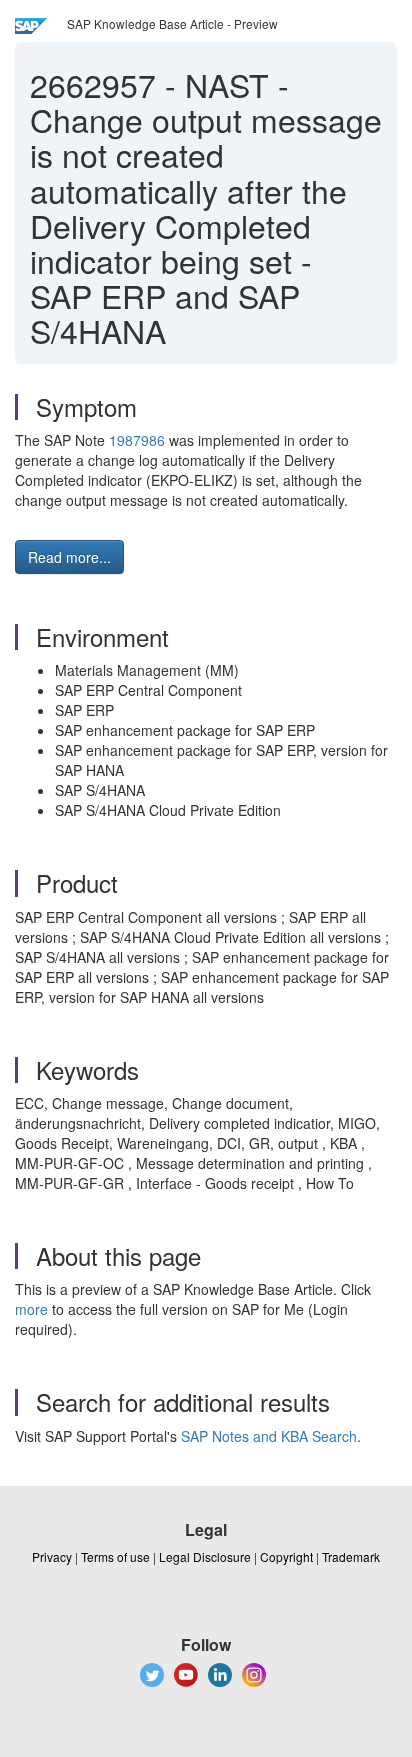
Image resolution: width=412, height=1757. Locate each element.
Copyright (286, 1556)
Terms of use (115, 1556)
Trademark (351, 1556)
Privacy (52, 1556)
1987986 (137, 440)
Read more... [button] (69, 557)
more (31, 1309)
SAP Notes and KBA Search (269, 1436)
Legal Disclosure (205, 1556)
